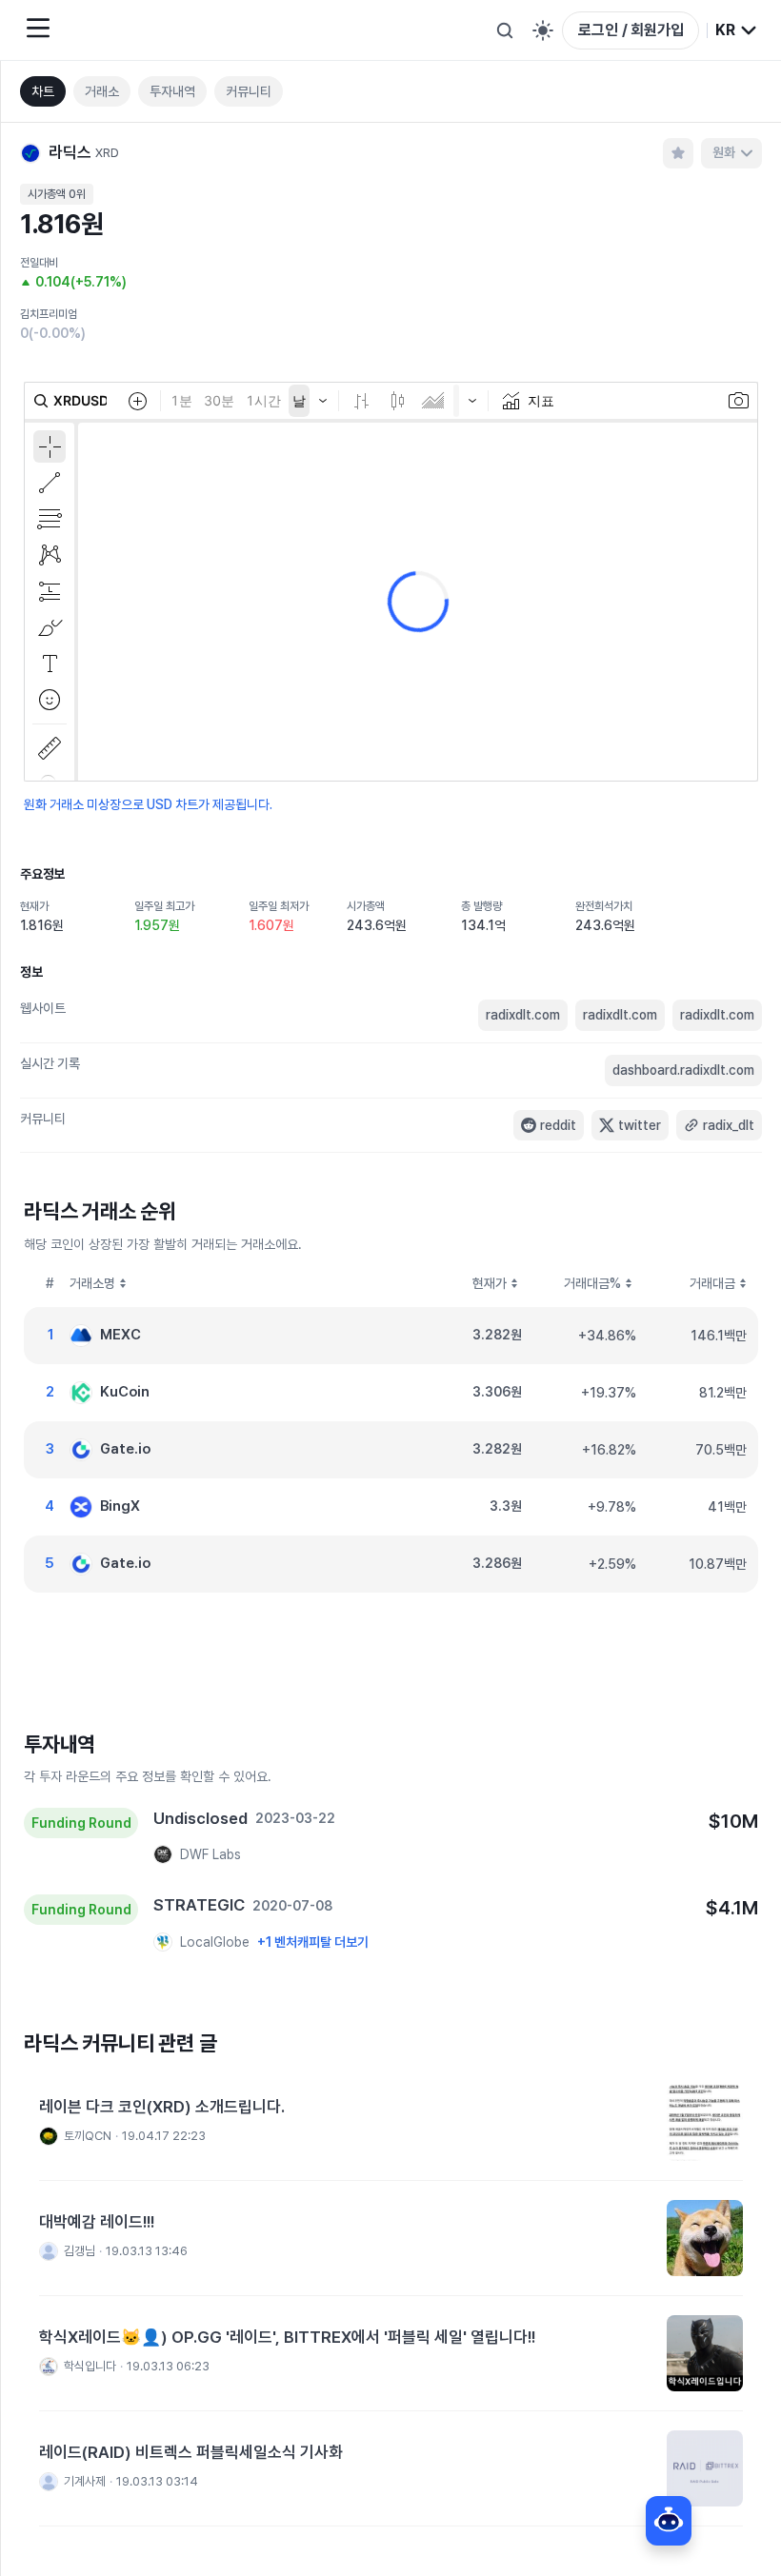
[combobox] (737, 30)
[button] (391, 2123)
